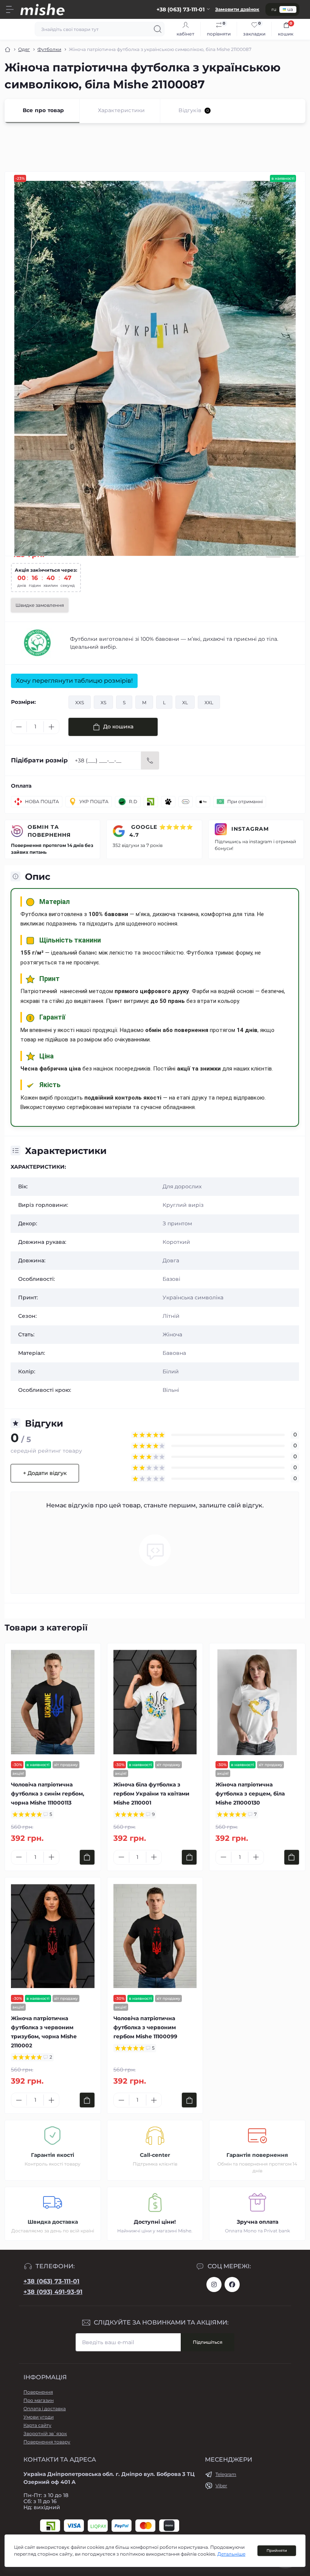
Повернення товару (47, 2442)
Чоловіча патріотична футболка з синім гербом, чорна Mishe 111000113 (48, 1794)
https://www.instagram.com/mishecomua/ (214, 2284)
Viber (221, 2486)
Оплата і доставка (45, 2409)
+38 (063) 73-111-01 (51, 2281)
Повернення (38, 2392)
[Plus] (51, 727)
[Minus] (19, 727)
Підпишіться (208, 2342)
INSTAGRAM (250, 829)
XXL (209, 703)
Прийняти (277, 2551)
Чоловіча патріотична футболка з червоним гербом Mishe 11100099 (145, 2027)
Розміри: (23, 702)
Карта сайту (37, 2425)
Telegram (226, 2474)
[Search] (158, 29)
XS (103, 703)
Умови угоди (39, 2417)
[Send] (150, 760)
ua (290, 9)
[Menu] (10, 9)
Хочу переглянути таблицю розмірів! (74, 681)
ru (274, 9)
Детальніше (231, 2554)
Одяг (24, 49)
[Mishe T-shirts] (37, 643)
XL (185, 703)
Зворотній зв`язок (45, 2433)
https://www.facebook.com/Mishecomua (232, 2284)
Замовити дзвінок (237, 9)
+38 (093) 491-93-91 (53, 2292)
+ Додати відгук (45, 1473)
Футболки (49, 49)
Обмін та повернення (49, 831)
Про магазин (39, 2400)
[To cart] (87, 1857)
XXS (80, 703)
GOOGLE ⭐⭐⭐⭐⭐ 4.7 (161, 831)
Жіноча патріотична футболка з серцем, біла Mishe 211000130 (250, 1794)
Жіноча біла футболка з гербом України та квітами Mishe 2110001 (151, 1794)
